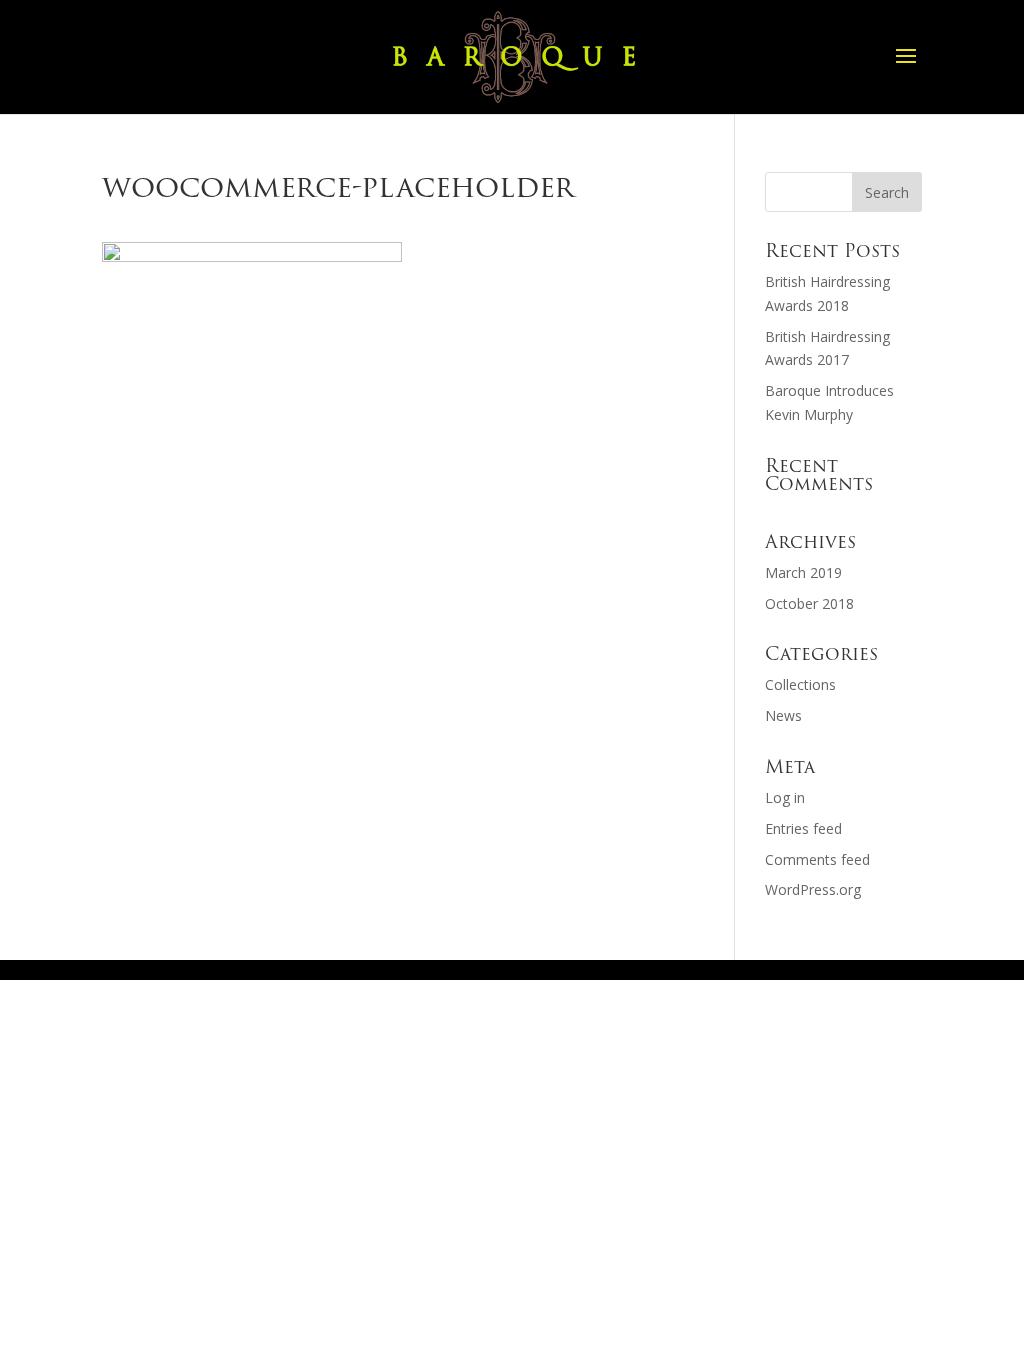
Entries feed (803, 828)
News (783, 715)
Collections (800, 684)
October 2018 (809, 603)
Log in (785, 797)
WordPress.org (813, 889)
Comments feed (817, 859)
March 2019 (803, 572)
